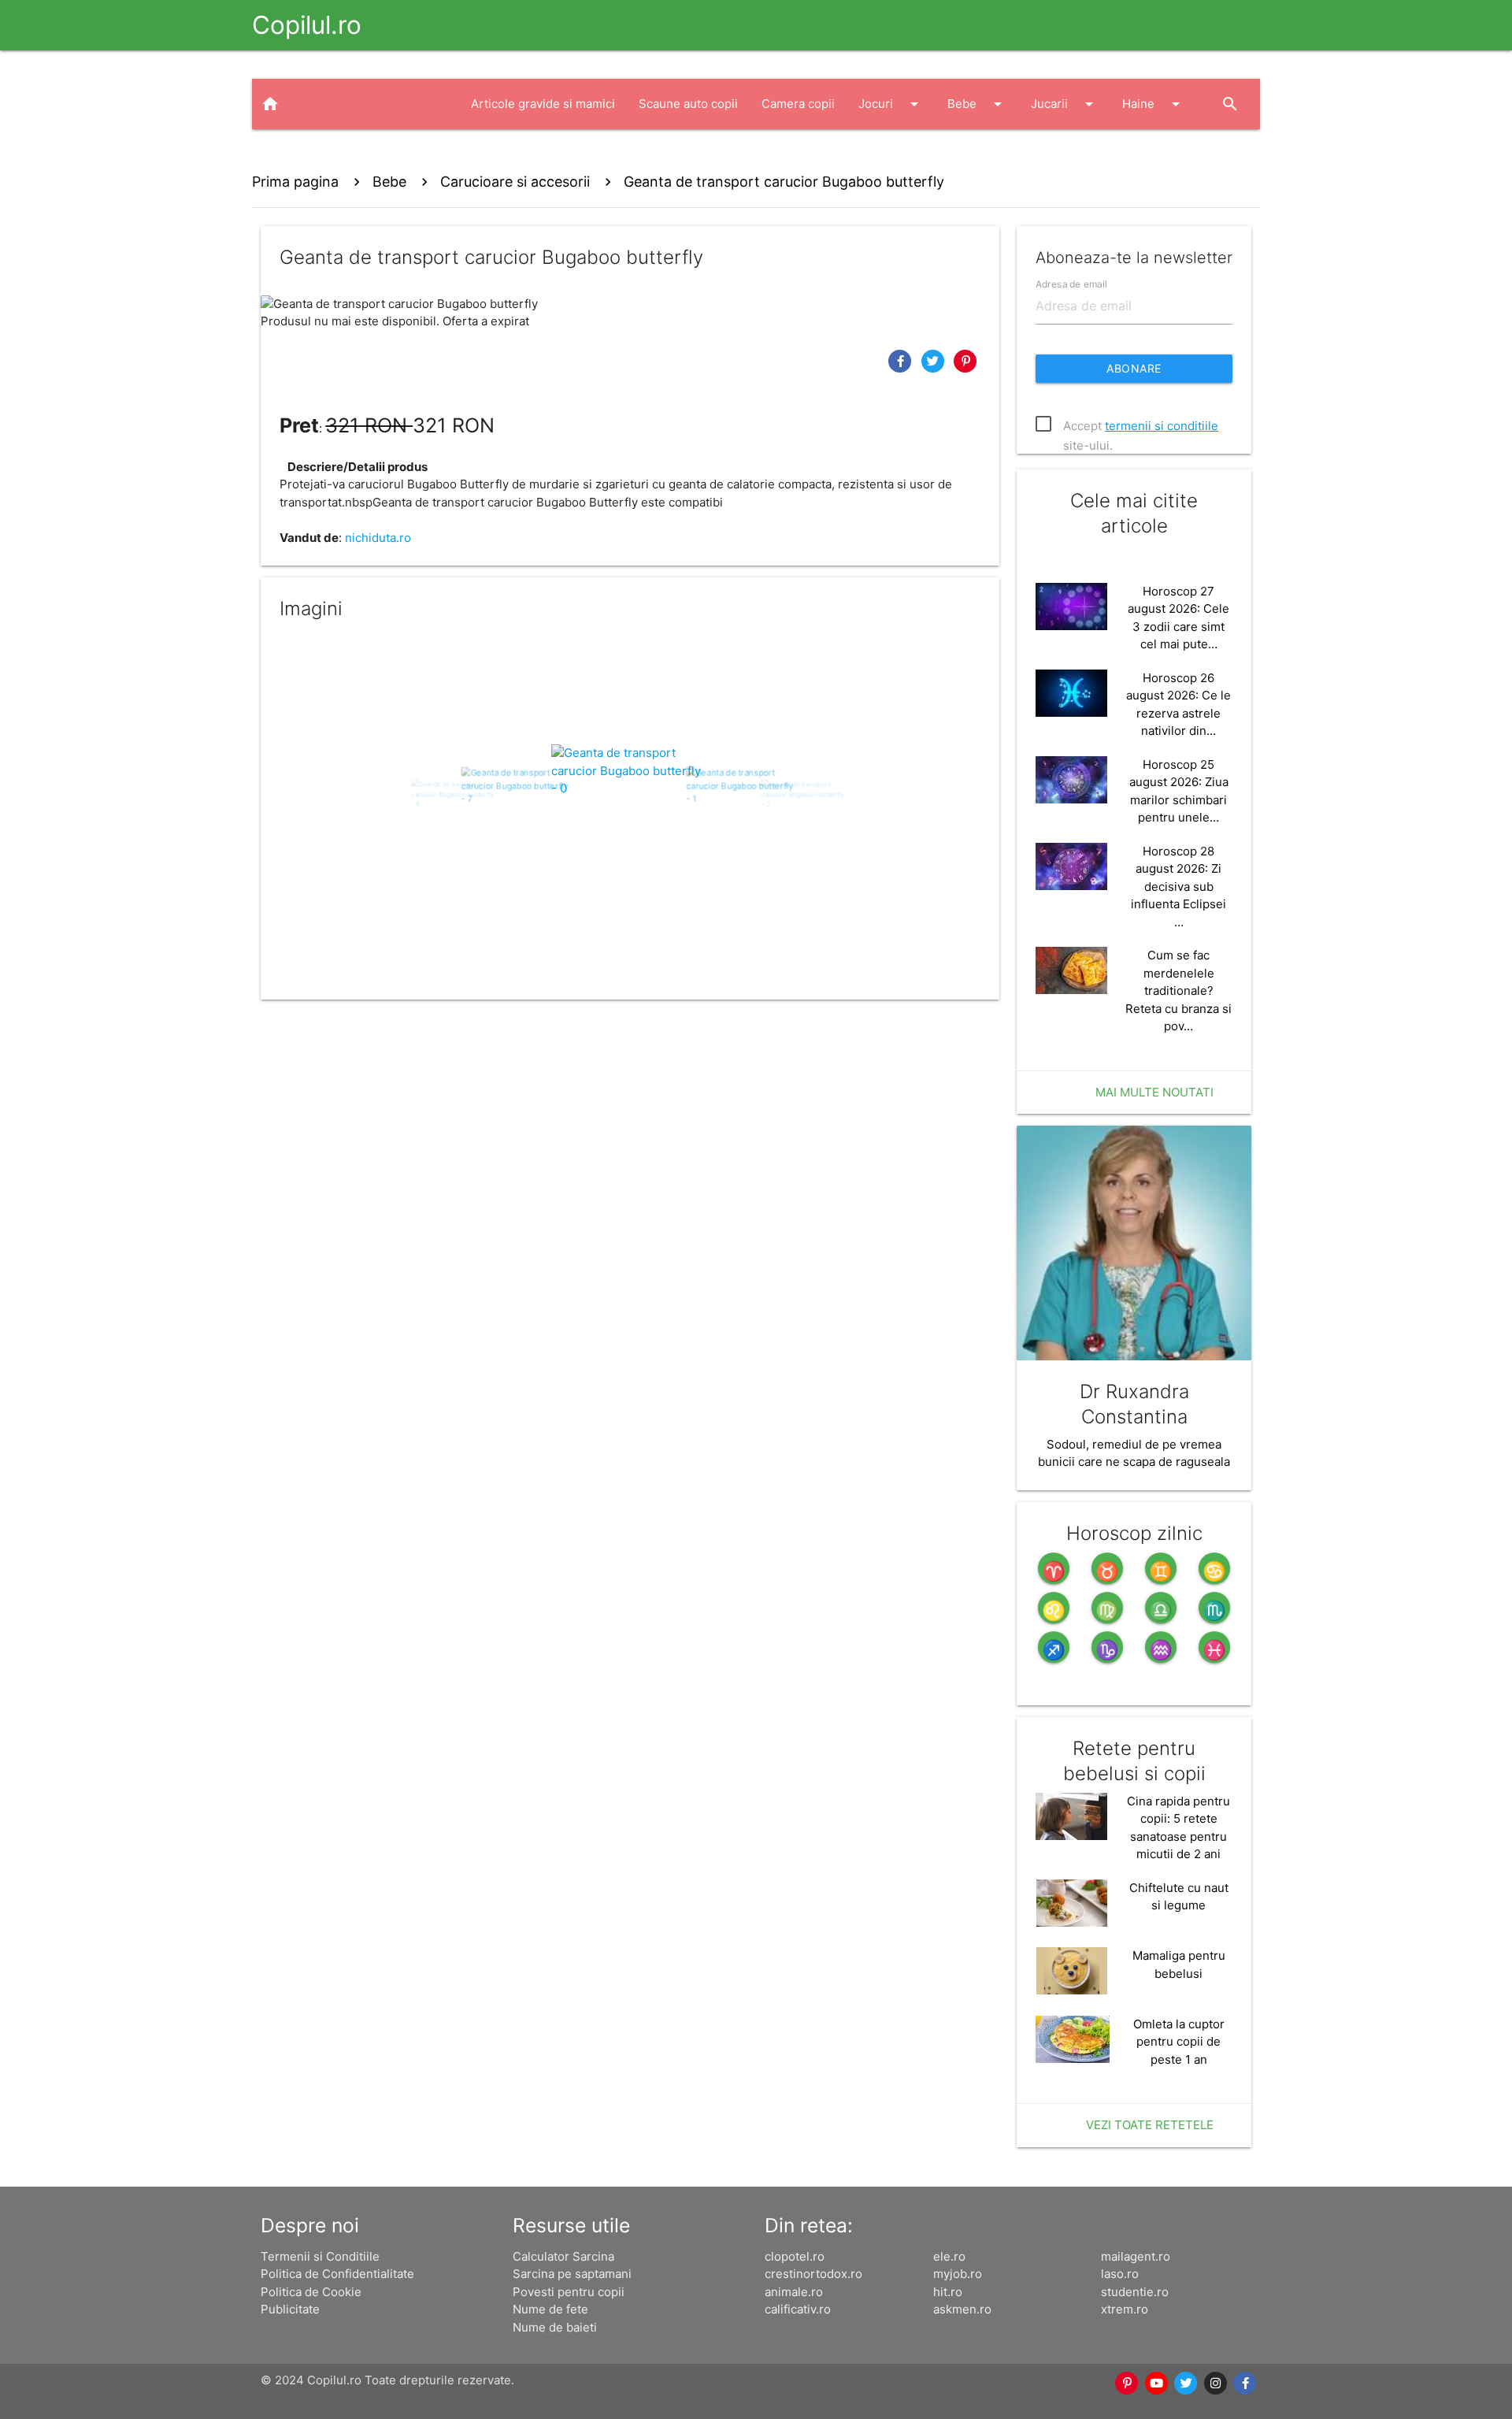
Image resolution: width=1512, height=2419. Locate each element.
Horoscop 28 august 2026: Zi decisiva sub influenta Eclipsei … (1178, 887)
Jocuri (891, 104)
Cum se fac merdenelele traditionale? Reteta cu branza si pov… (1178, 991)
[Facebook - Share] (902, 360)
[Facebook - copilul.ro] (1246, 2384)
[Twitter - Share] (935, 360)
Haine (1154, 104)
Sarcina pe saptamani (572, 2274)
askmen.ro (962, 2309)
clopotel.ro (795, 2256)
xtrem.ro (1125, 2309)
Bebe (977, 104)
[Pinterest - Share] (965, 360)
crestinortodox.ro (813, 2274)
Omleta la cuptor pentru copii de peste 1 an (1179, 2042)
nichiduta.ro (378, 538)
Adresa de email (1071, 283)
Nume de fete (550, 2309)
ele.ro (949, 2256)
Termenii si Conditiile (320, 2256)
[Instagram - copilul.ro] (1216, 2384)
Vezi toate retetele (1150, 2125)
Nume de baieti (555, 2327)
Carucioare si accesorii (515, 182)
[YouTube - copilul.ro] (1157, 2384)
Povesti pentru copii (569, 2292)
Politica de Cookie (311, 2292)
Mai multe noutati (1154, 1092)
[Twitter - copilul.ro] (1187, 2384)
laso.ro (1120, 2274)
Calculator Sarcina (563, 2256)
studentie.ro (1135, 2292)
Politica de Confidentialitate (337, 2274)
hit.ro (948, 2292)
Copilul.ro (307, 25)
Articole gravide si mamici (543, 104)
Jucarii (1065, 104)
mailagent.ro (1136, 2256)
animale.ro (794, 2292)
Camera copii (798, 104)
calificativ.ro (798, 2309)
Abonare (1134, 368)
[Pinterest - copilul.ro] (1128, 2384)
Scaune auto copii (688, 104)
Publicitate (290, 2309)
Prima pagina (295, 182)
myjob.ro (958, 2274)
